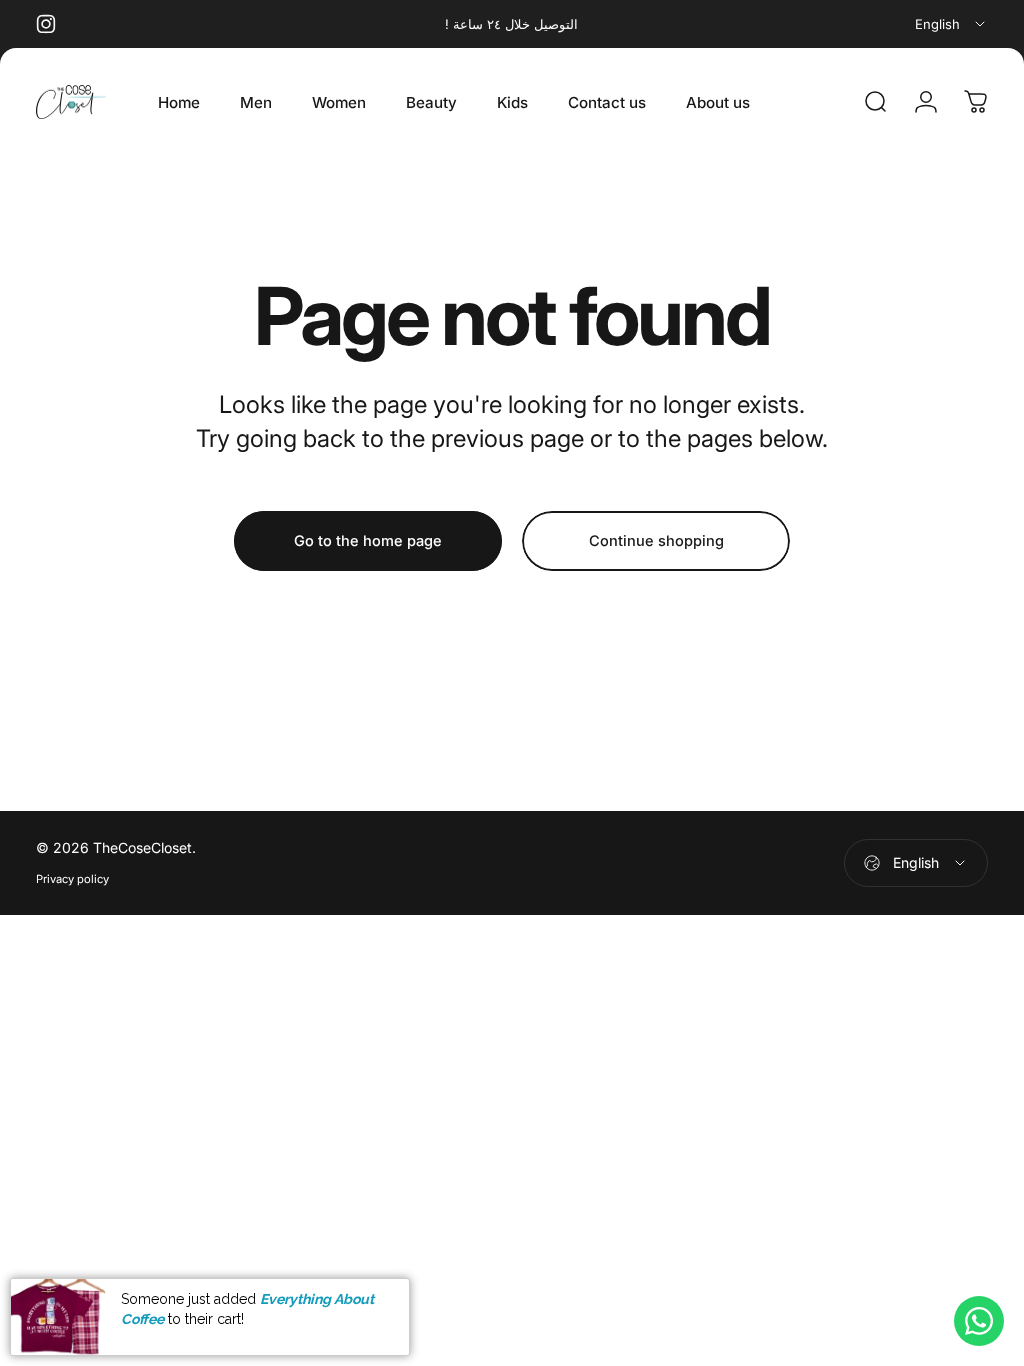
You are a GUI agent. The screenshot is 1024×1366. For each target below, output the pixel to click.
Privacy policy (72, 879)
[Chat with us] (979, 1321)
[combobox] (951, 24)
